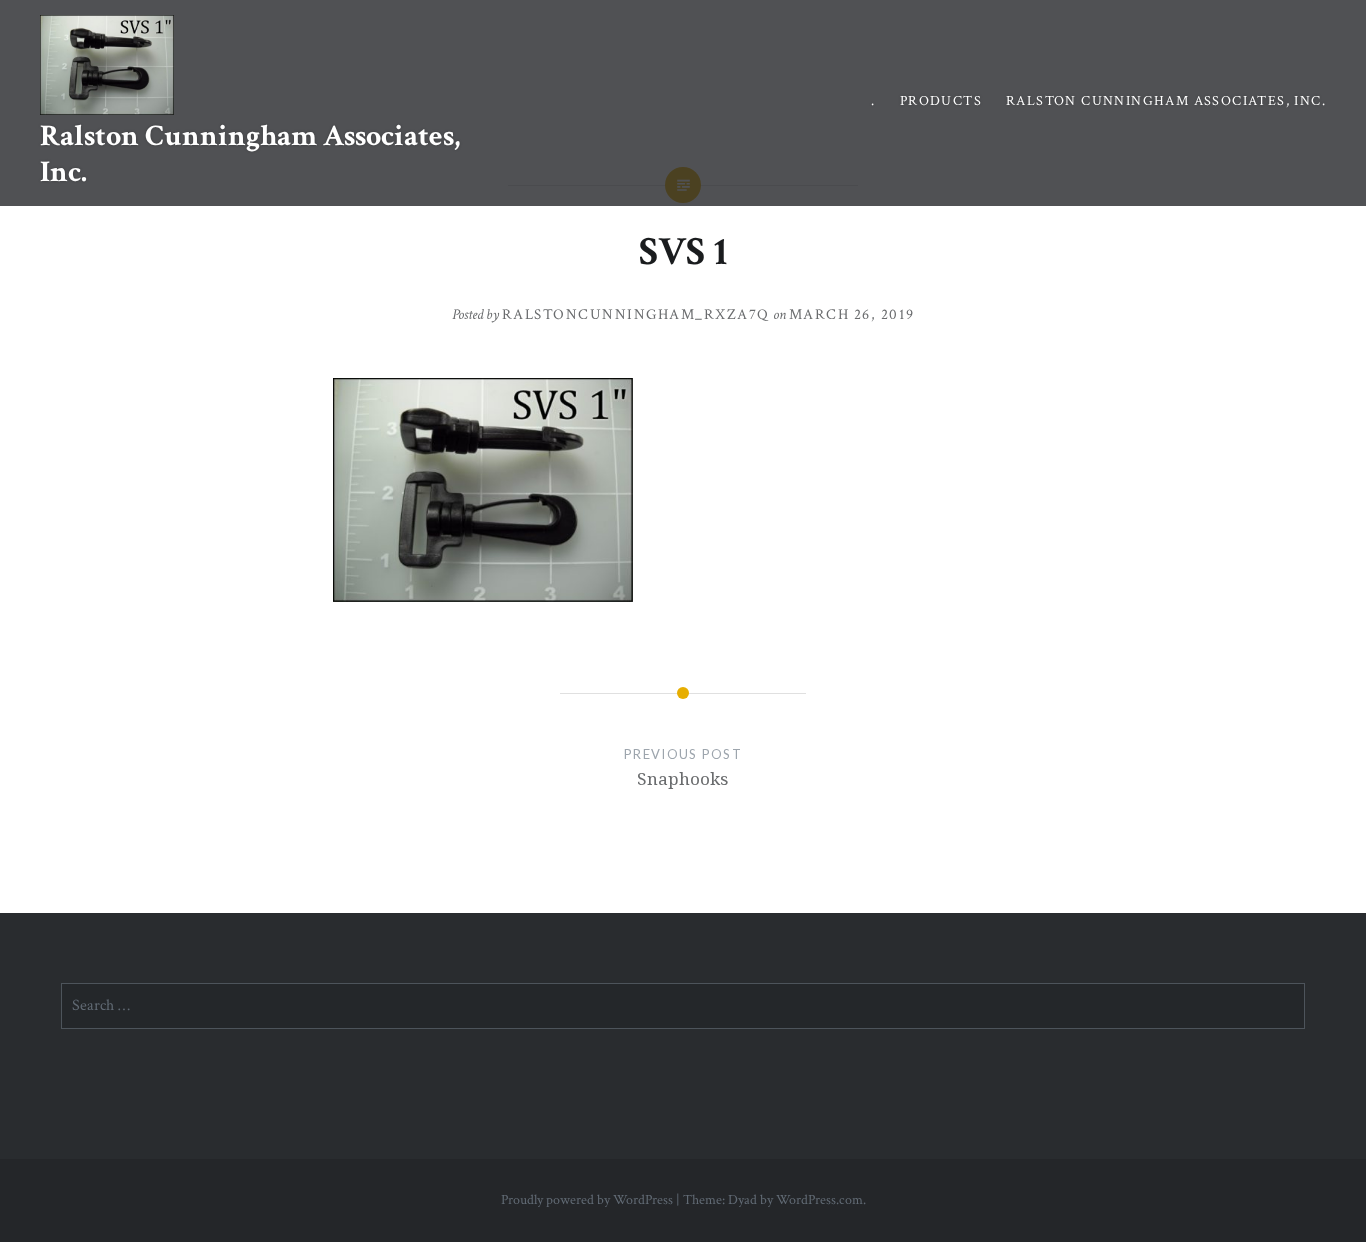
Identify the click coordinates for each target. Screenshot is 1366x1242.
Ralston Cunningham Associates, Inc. (250, 154)
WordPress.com (819, 1200)
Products (941, 101)
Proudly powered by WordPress (587, 1200)
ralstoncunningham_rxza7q (636, 314)
